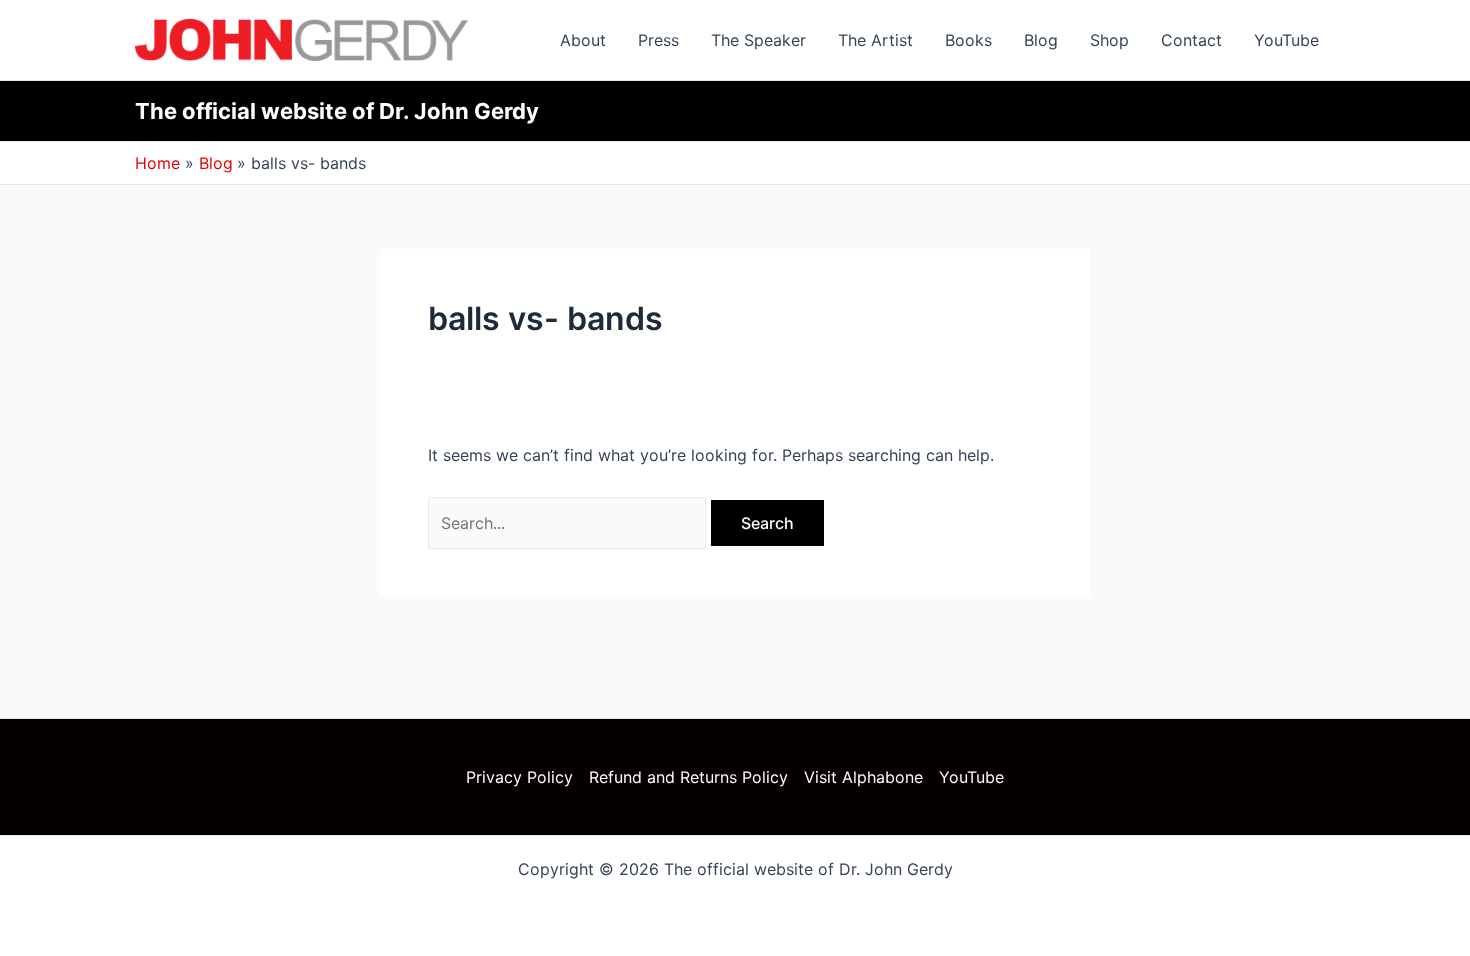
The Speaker (758, 40)
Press (658, 40)
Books (968, 40)
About (583, 40)
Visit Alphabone (863, 777)
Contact (1191, 40)
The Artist (875, 40)
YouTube (1286, 40)
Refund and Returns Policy (688, 777)
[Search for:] (569, 523)
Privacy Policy (519, 777)
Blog (1041, 40)
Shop (1109, 40)
